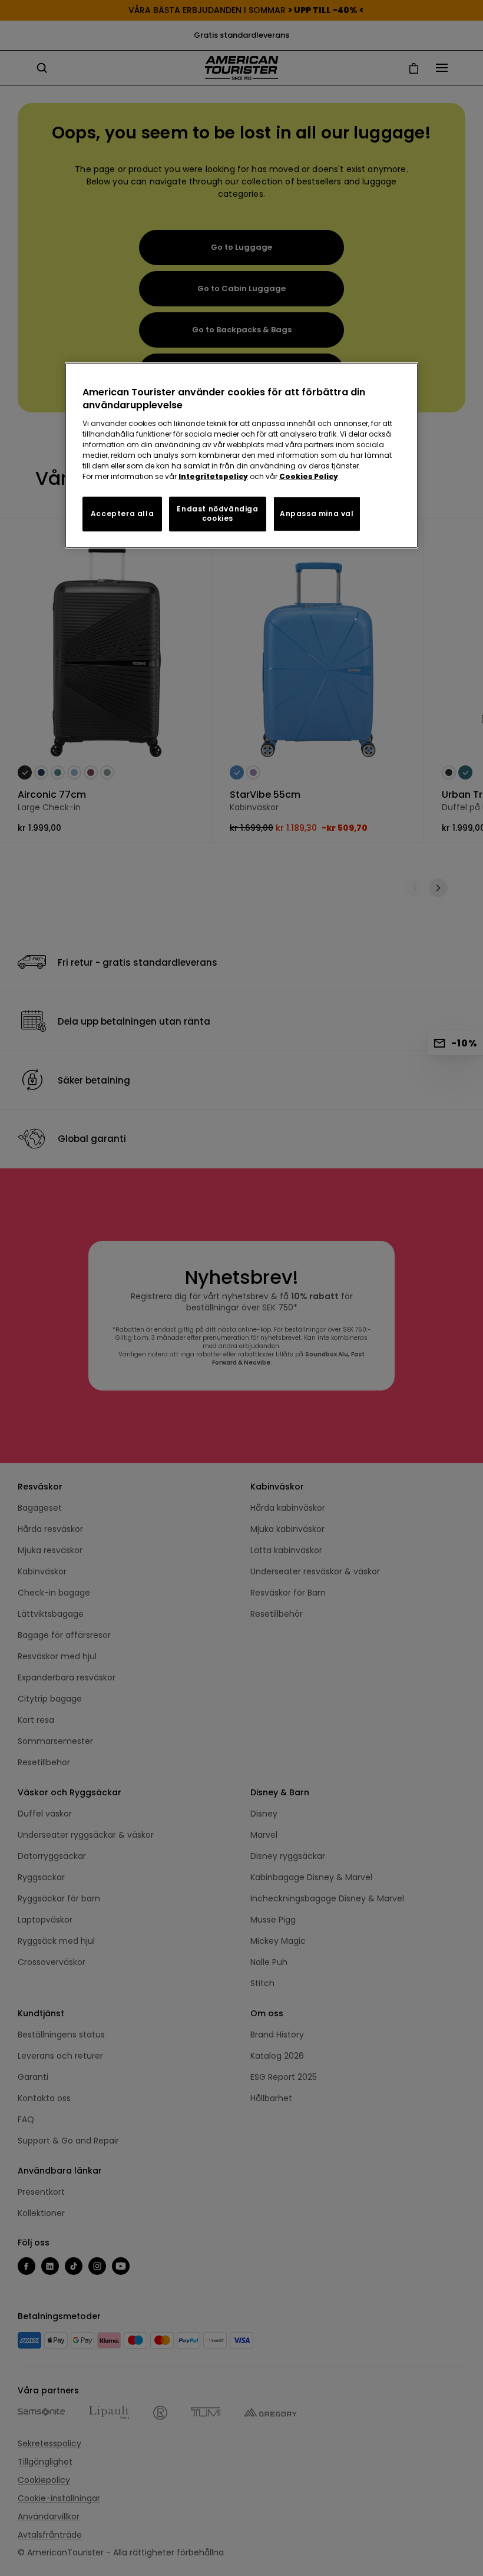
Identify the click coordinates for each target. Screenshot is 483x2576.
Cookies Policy (309, 476)
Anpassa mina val (317, 513)
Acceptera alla (122, 513)
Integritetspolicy (213, 476)
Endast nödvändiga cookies (217, 513)
